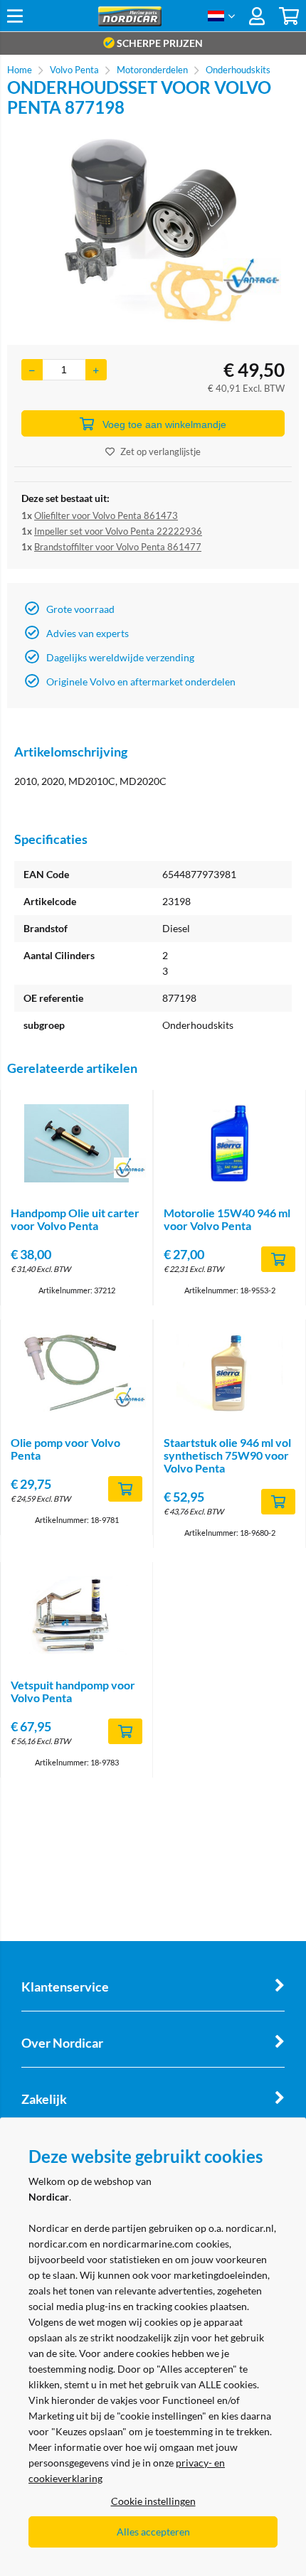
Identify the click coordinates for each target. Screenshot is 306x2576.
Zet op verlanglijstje (160, 451)
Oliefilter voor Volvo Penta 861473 (106, 515)
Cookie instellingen (153, 2501)
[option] (153, 231)
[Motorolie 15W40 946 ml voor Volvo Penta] (229, 1143)
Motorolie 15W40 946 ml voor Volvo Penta (227, 1219)
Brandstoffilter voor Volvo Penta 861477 (118, 547)
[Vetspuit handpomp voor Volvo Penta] (76, 1615)
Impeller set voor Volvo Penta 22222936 (118, 531)
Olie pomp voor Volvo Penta (65, 1449)
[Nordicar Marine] (130, 22)
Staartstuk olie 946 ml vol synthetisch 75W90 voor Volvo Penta (227, 1455)
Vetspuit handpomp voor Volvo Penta (73, 1691)
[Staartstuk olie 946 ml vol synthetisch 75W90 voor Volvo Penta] (229, 1373)
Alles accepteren (153, 2532)
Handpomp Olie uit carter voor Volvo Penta (75, 1219)
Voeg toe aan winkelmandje (164, 424)
